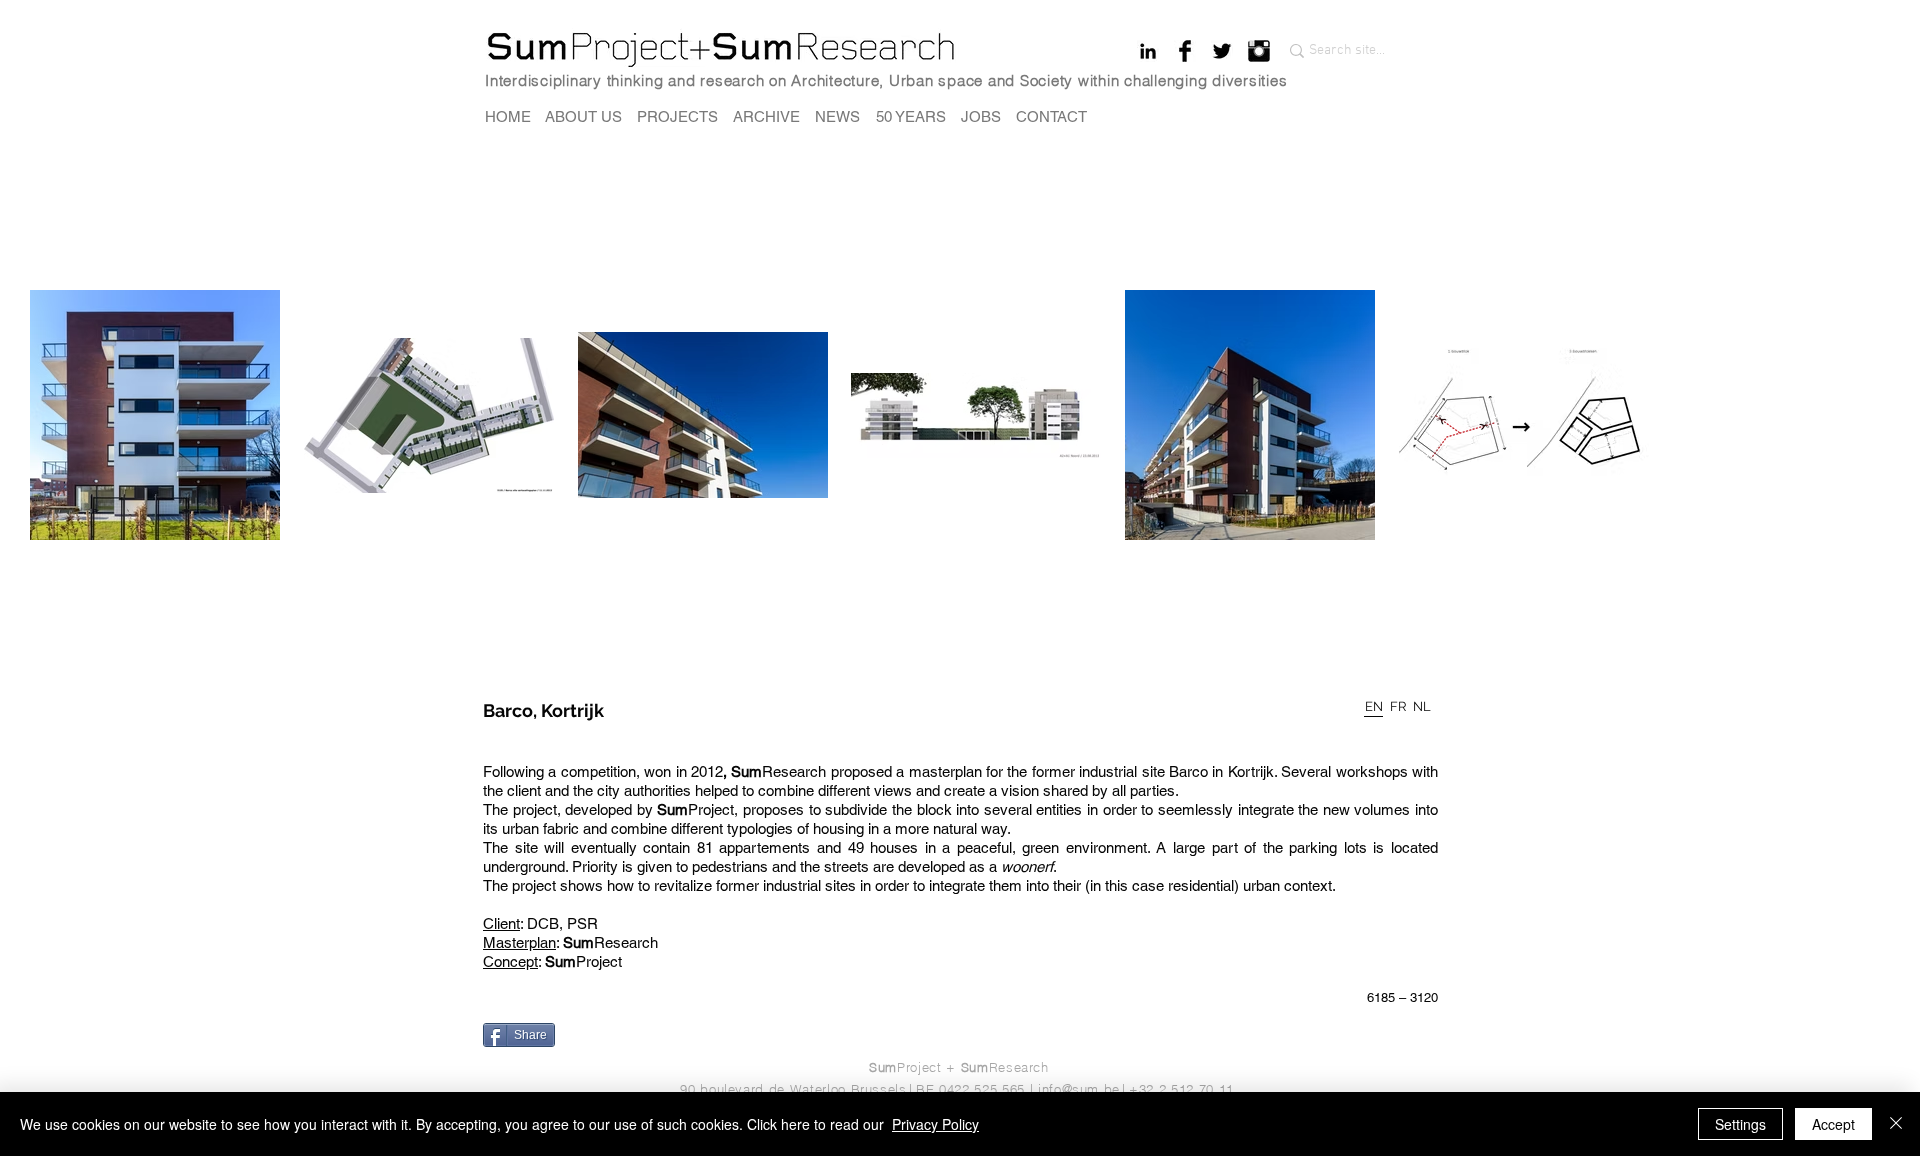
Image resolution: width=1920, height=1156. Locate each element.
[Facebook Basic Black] (1185, 51)
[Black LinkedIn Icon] (1148, 51)
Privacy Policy (935, 1124)
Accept (1833, 1124)
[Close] (1896, 1124)
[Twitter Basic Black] (1222, 51)
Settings (1740, 1124)
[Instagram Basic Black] (1259, 51)
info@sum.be (1079, 1089)
